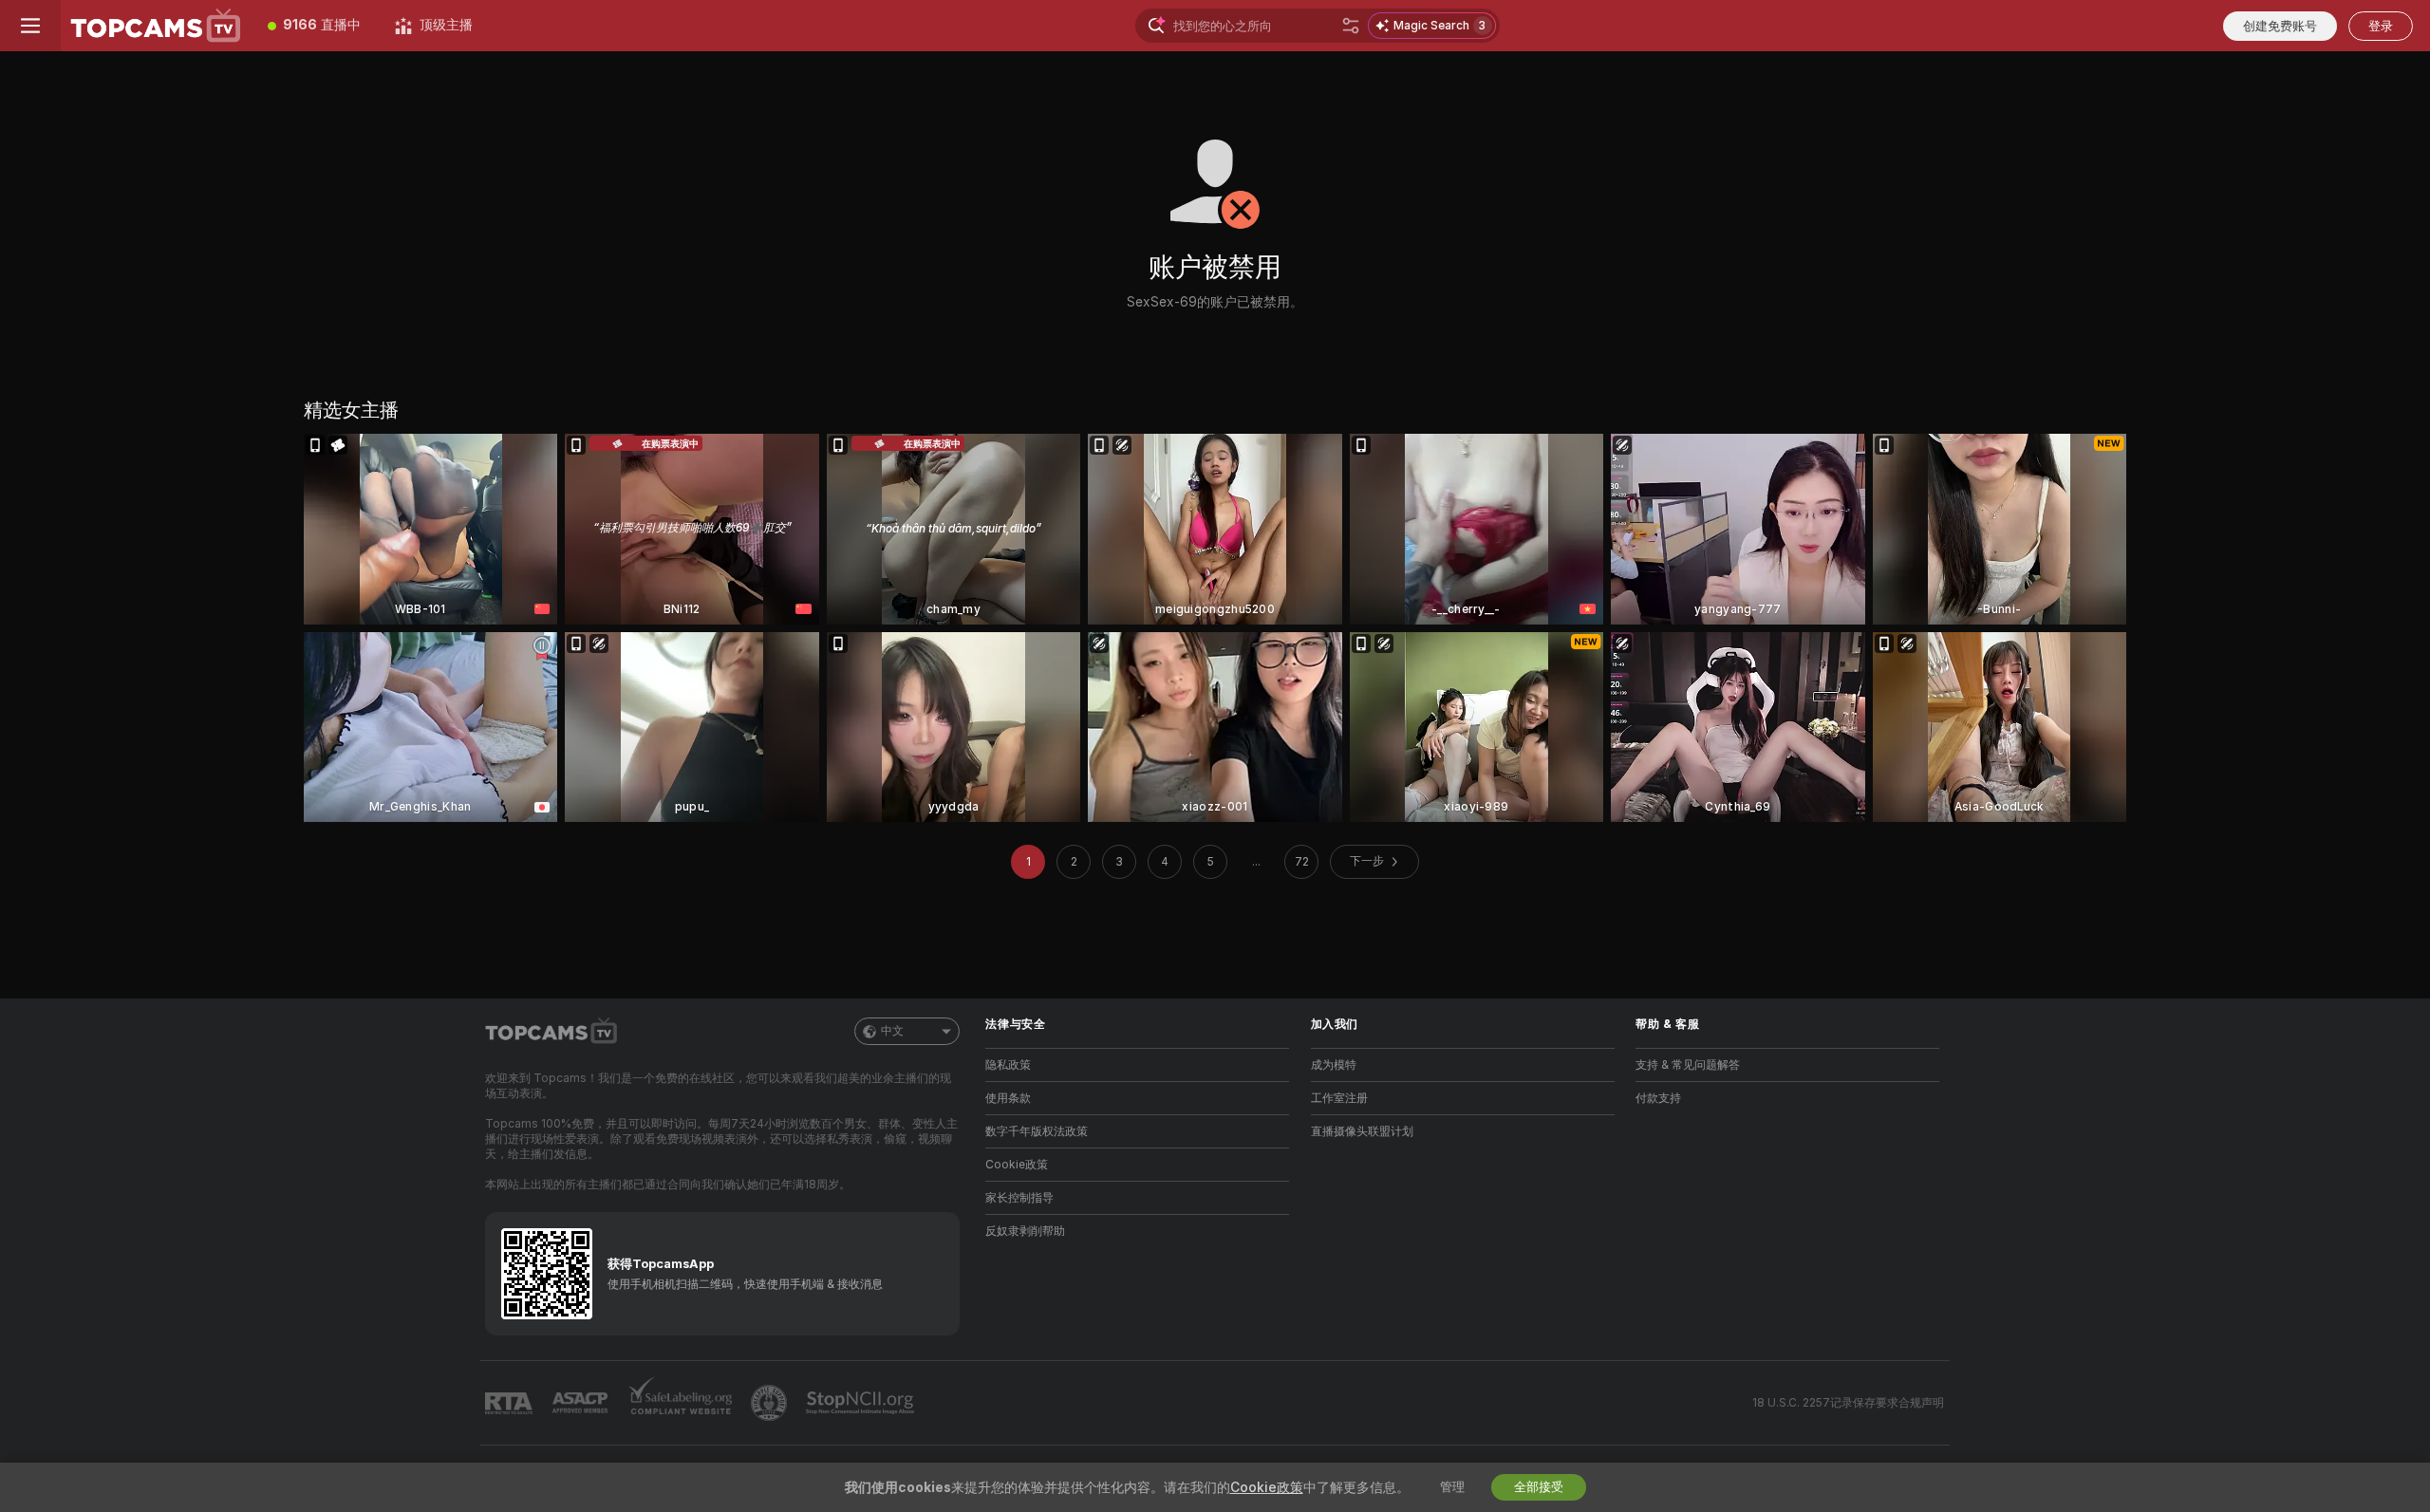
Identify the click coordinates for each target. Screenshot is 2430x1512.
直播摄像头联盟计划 (1362, 1131)
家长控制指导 (1019, 1198)
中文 (892, 1031)
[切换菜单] (30, 26)
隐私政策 (1008, 1065)
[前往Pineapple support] (771, 1403)
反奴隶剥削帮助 (1025, 1231)
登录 (2381, 26)
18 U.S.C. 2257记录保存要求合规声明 (1848, 1403)
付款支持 (1658, 1098)
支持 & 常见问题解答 (1688, 1065)
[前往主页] (156, 26)
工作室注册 (1339, 1098)
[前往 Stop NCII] (862, 1403)
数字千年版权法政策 (1037, 1131)
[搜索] (1351, 26)
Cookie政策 (1017, 1165)
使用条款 (1008, 1098)
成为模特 (1334, 1065)
